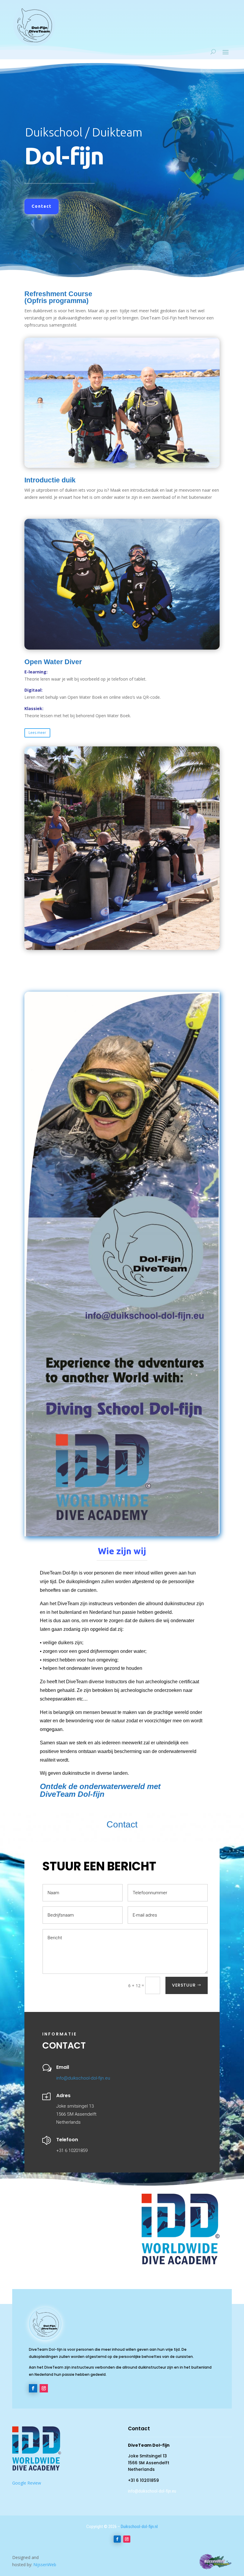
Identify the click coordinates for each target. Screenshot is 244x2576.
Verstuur (184, 1985)
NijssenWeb (45, 2565)
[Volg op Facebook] (33, 2388)
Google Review (27, 2483)
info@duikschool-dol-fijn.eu (83, 2078)
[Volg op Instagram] (44, 2388)
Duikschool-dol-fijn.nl (139, 2527)
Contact (42, 206)
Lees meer (37, 733)
